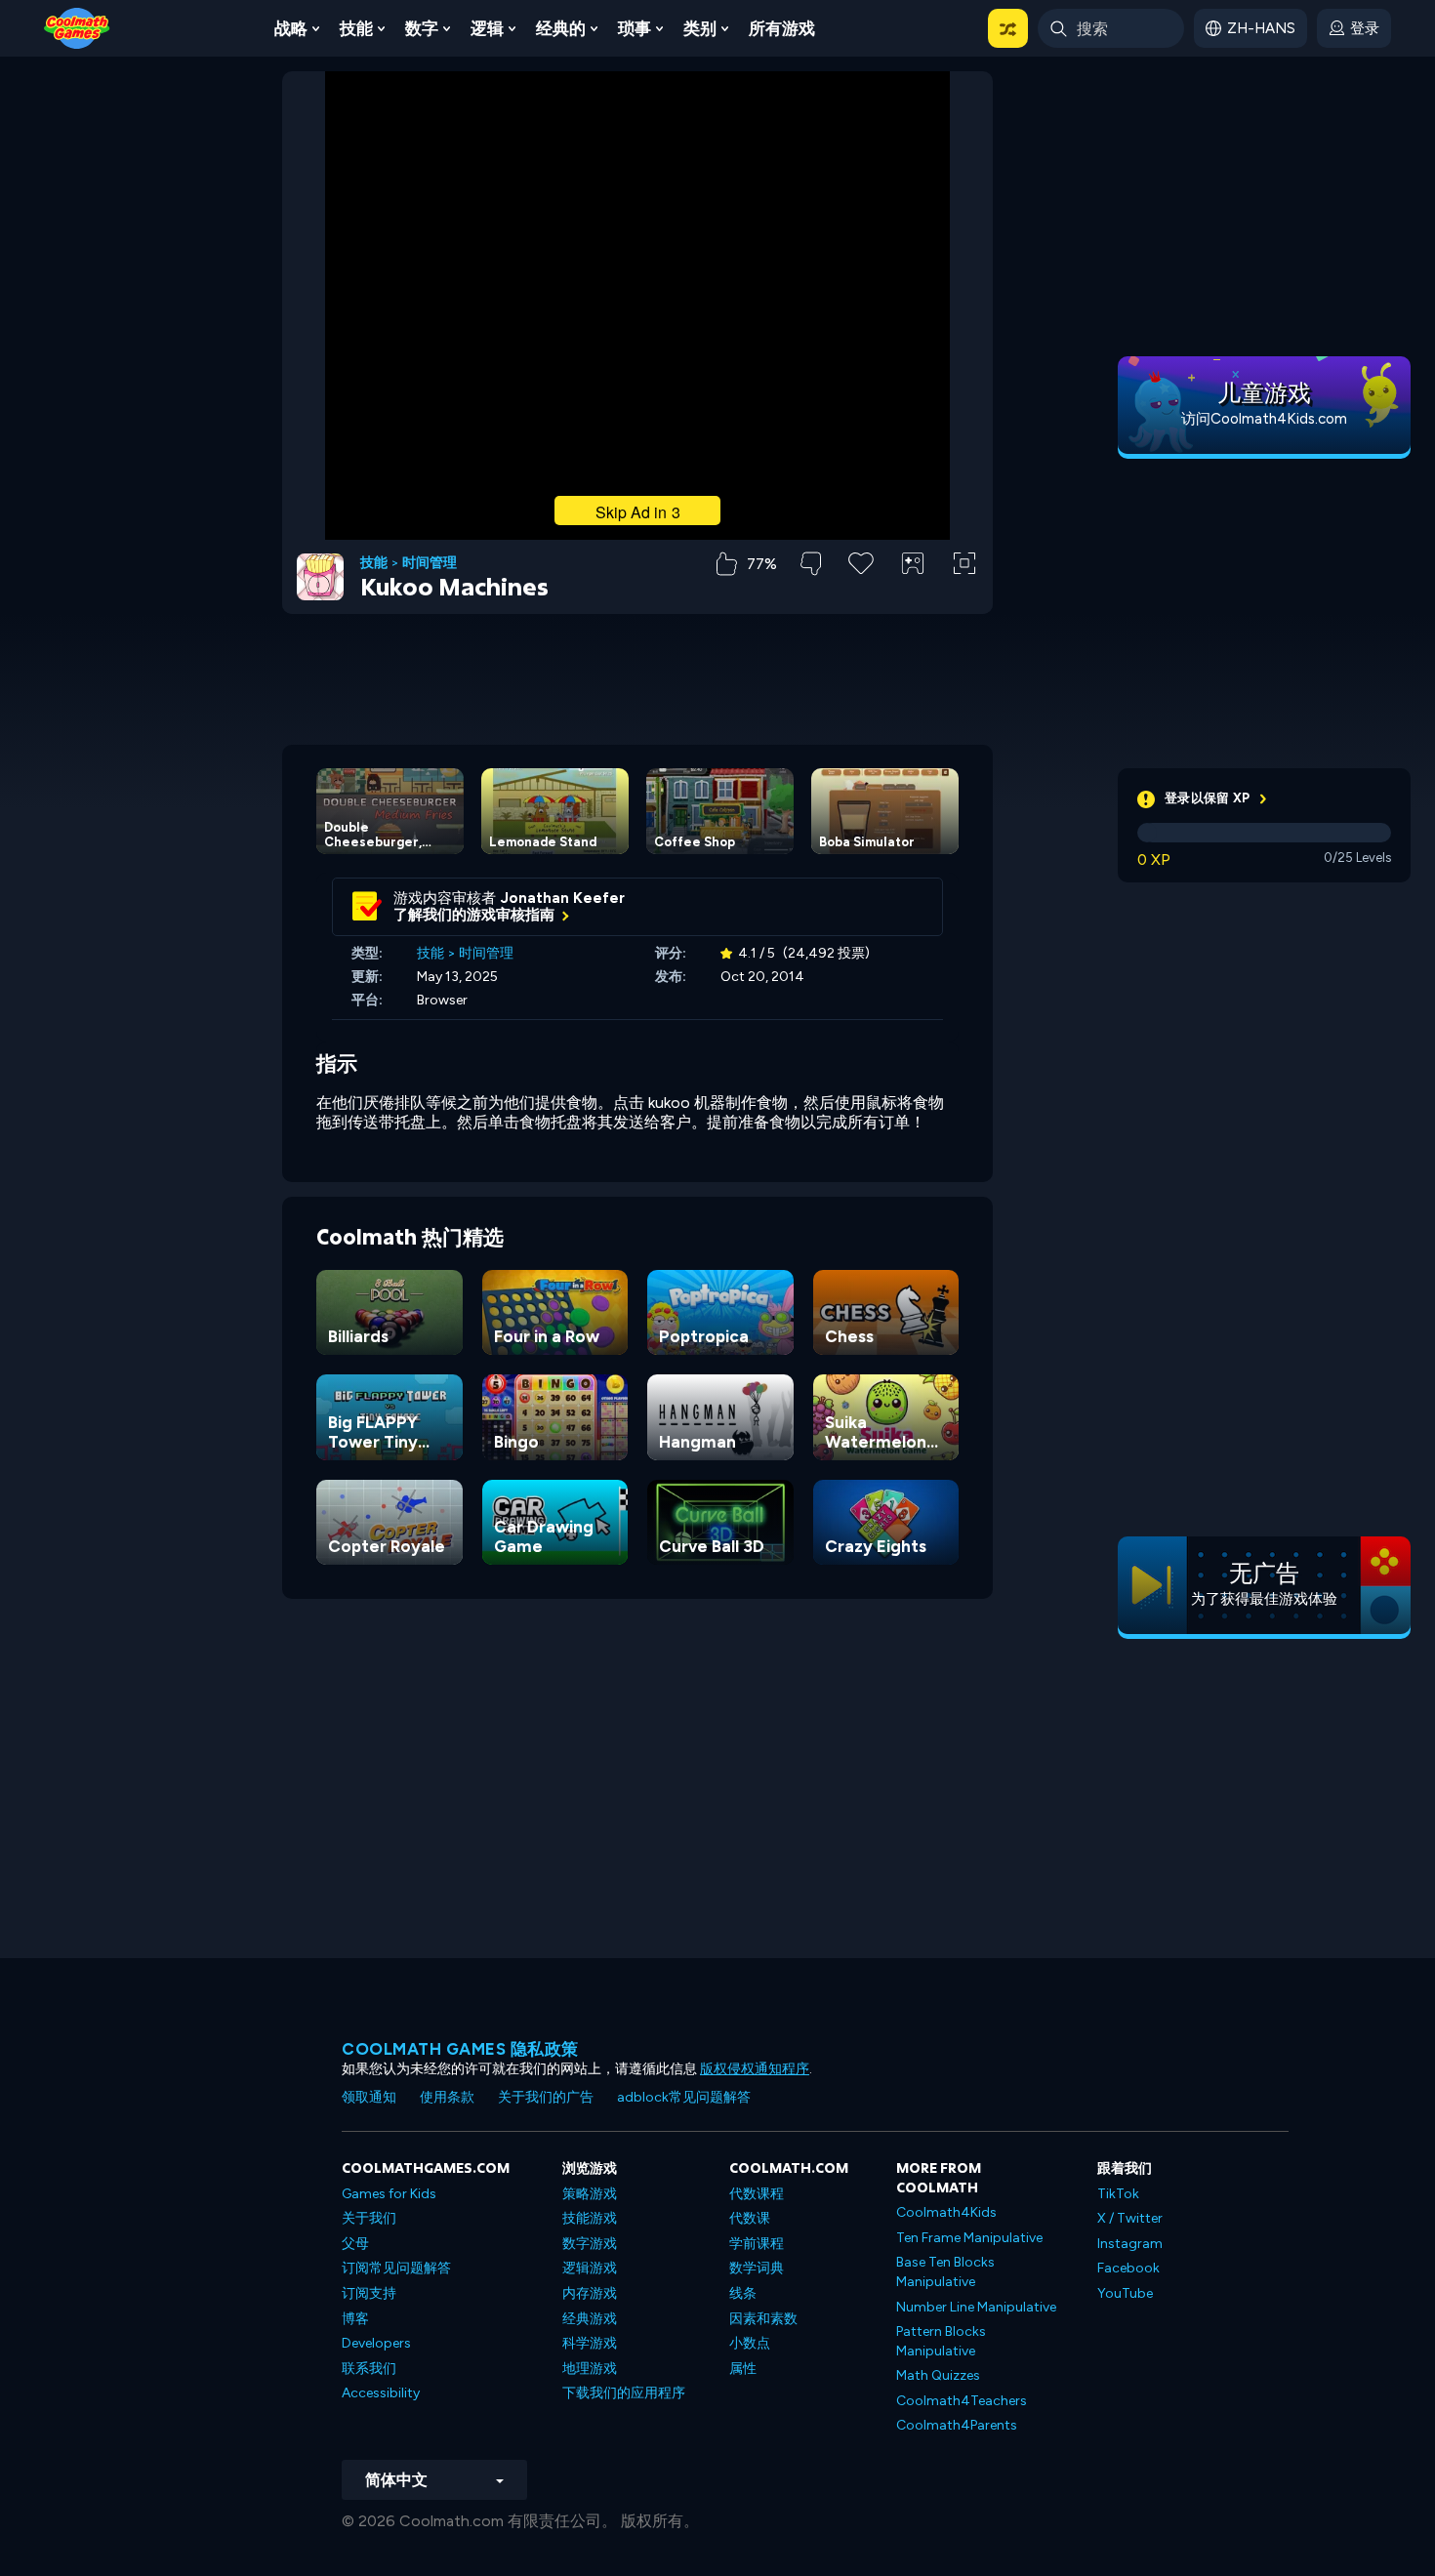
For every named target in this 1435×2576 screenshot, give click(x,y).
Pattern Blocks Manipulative (941, 2341)
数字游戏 (590, 2244)
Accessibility (381, 2393)
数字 (422, 28)
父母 (355, 2244)
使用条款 (447, 2097)
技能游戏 (590, 2218)
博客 (355, 2319)
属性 (743, 2369)
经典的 (561, 28)
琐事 (635, 28)
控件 (913, 596)
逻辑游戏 (590, 2268)
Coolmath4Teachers (962, 2401)
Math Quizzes (938, 2375)
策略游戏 (590, 2194)
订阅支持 (369, 2293)
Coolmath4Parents (957, 2425)
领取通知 (369, 2097)
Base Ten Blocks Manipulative (945, 2272)
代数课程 (757, 2194)
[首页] (77, 27)
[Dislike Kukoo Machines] (811, 564)
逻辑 (487, 28)
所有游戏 (782, 28)
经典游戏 (590, 2319)
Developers (376, 2343)
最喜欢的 (861, 594)
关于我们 (369, 2218)
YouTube (1125, 2293)
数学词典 (757, 2268)
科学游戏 (590, 2343)
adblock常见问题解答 (684, 2097)
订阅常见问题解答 (396, 2268)
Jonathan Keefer (563, 898)
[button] (1008, 28)
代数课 (750, 2218)
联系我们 (369, 2369)
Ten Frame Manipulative (969, 2238)
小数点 (750, 2343)
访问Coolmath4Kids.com (1264, 419)
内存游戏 (590, 2293)
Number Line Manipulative (976, 2307)
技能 (356, 28)
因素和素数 (763, 2319)
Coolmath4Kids (946, 2212)
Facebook (1128, 2268)
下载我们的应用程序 (624, 2393)
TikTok (1118, 2194)
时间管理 (430, 563)
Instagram (1130, 2244)
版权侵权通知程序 (755, 2069)
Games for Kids (389, 2194)
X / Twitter (1130, 2218)
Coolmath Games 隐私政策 (460, 2049)
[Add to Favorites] (861, 561)
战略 (291, 28)
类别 (700, 28)
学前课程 (757, 2244)
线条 (743, 2293)
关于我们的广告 (546, 2097)
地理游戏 (590, 2369)
